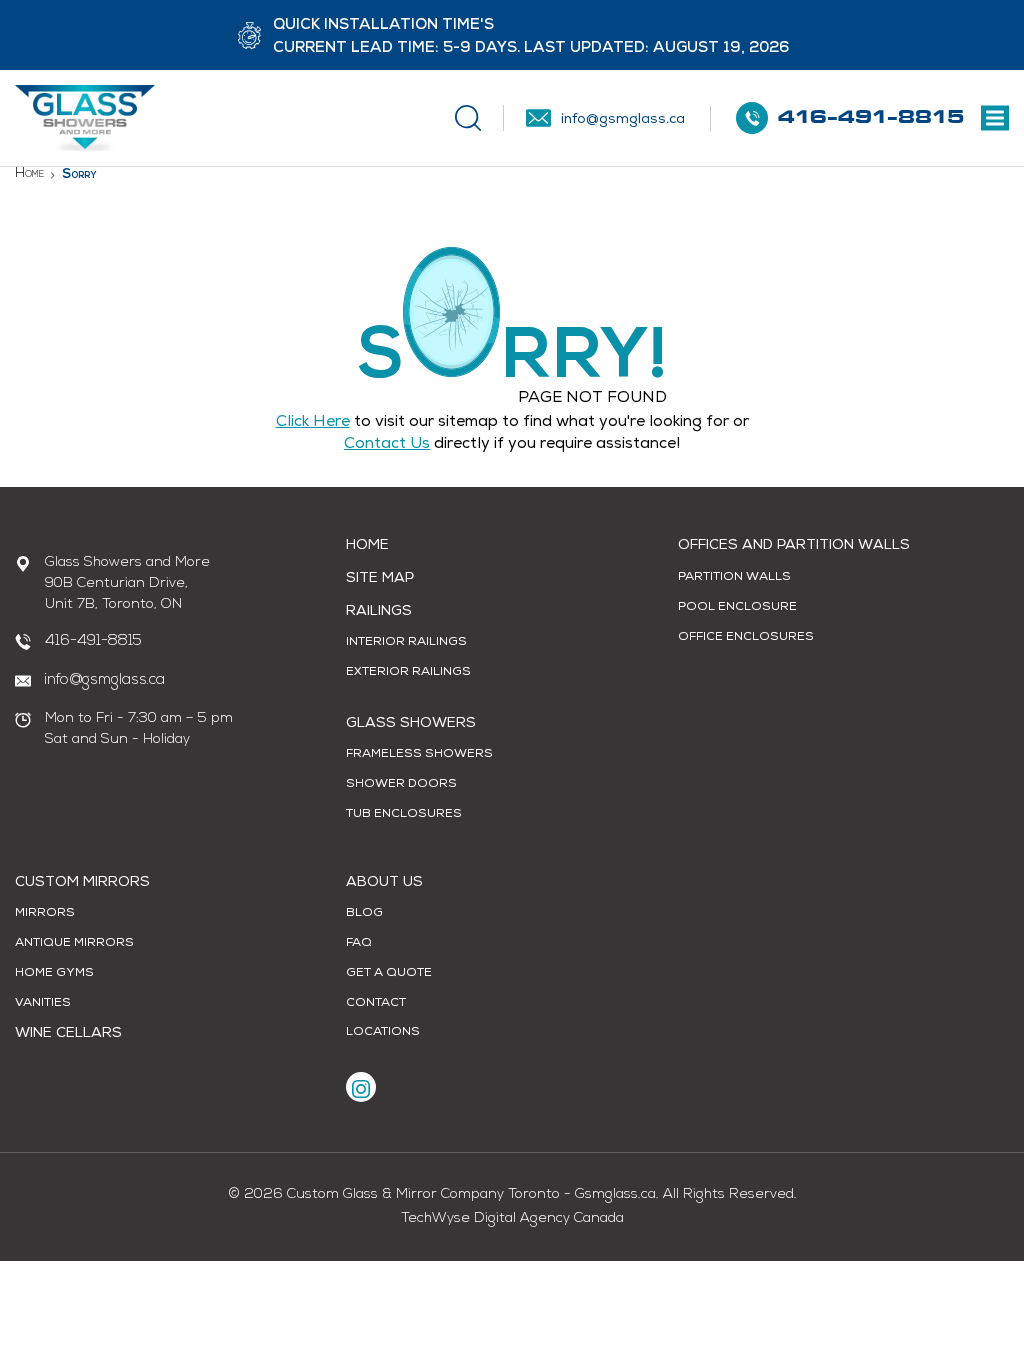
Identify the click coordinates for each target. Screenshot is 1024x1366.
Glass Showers (411, 724)
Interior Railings (406, 643)
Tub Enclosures (404, 815)
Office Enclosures (746, 638)
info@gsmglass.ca (105, 680)
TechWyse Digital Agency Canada (512, 1218)
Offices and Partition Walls (794, 546)
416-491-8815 (93, 641)
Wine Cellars (68, 1034)
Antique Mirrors (74, 944)
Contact (376, 1004)
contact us (387, 445)
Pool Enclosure (737, 608)
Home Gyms (54, 974)
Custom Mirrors (82, 883)
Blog (364, 914)
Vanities (43, 1004)
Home (29, 173)
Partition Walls (734, 578)
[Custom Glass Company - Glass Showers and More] (85, 118)
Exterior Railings (408, 673)
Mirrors (45, 914)
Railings (379, 612)
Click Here (313, 423)
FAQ (359, 944)
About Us (384, 883)
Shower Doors (401, 785)
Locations (383, 1033)
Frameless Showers (419, 755)
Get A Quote (389, 974)
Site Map (380, 579)
